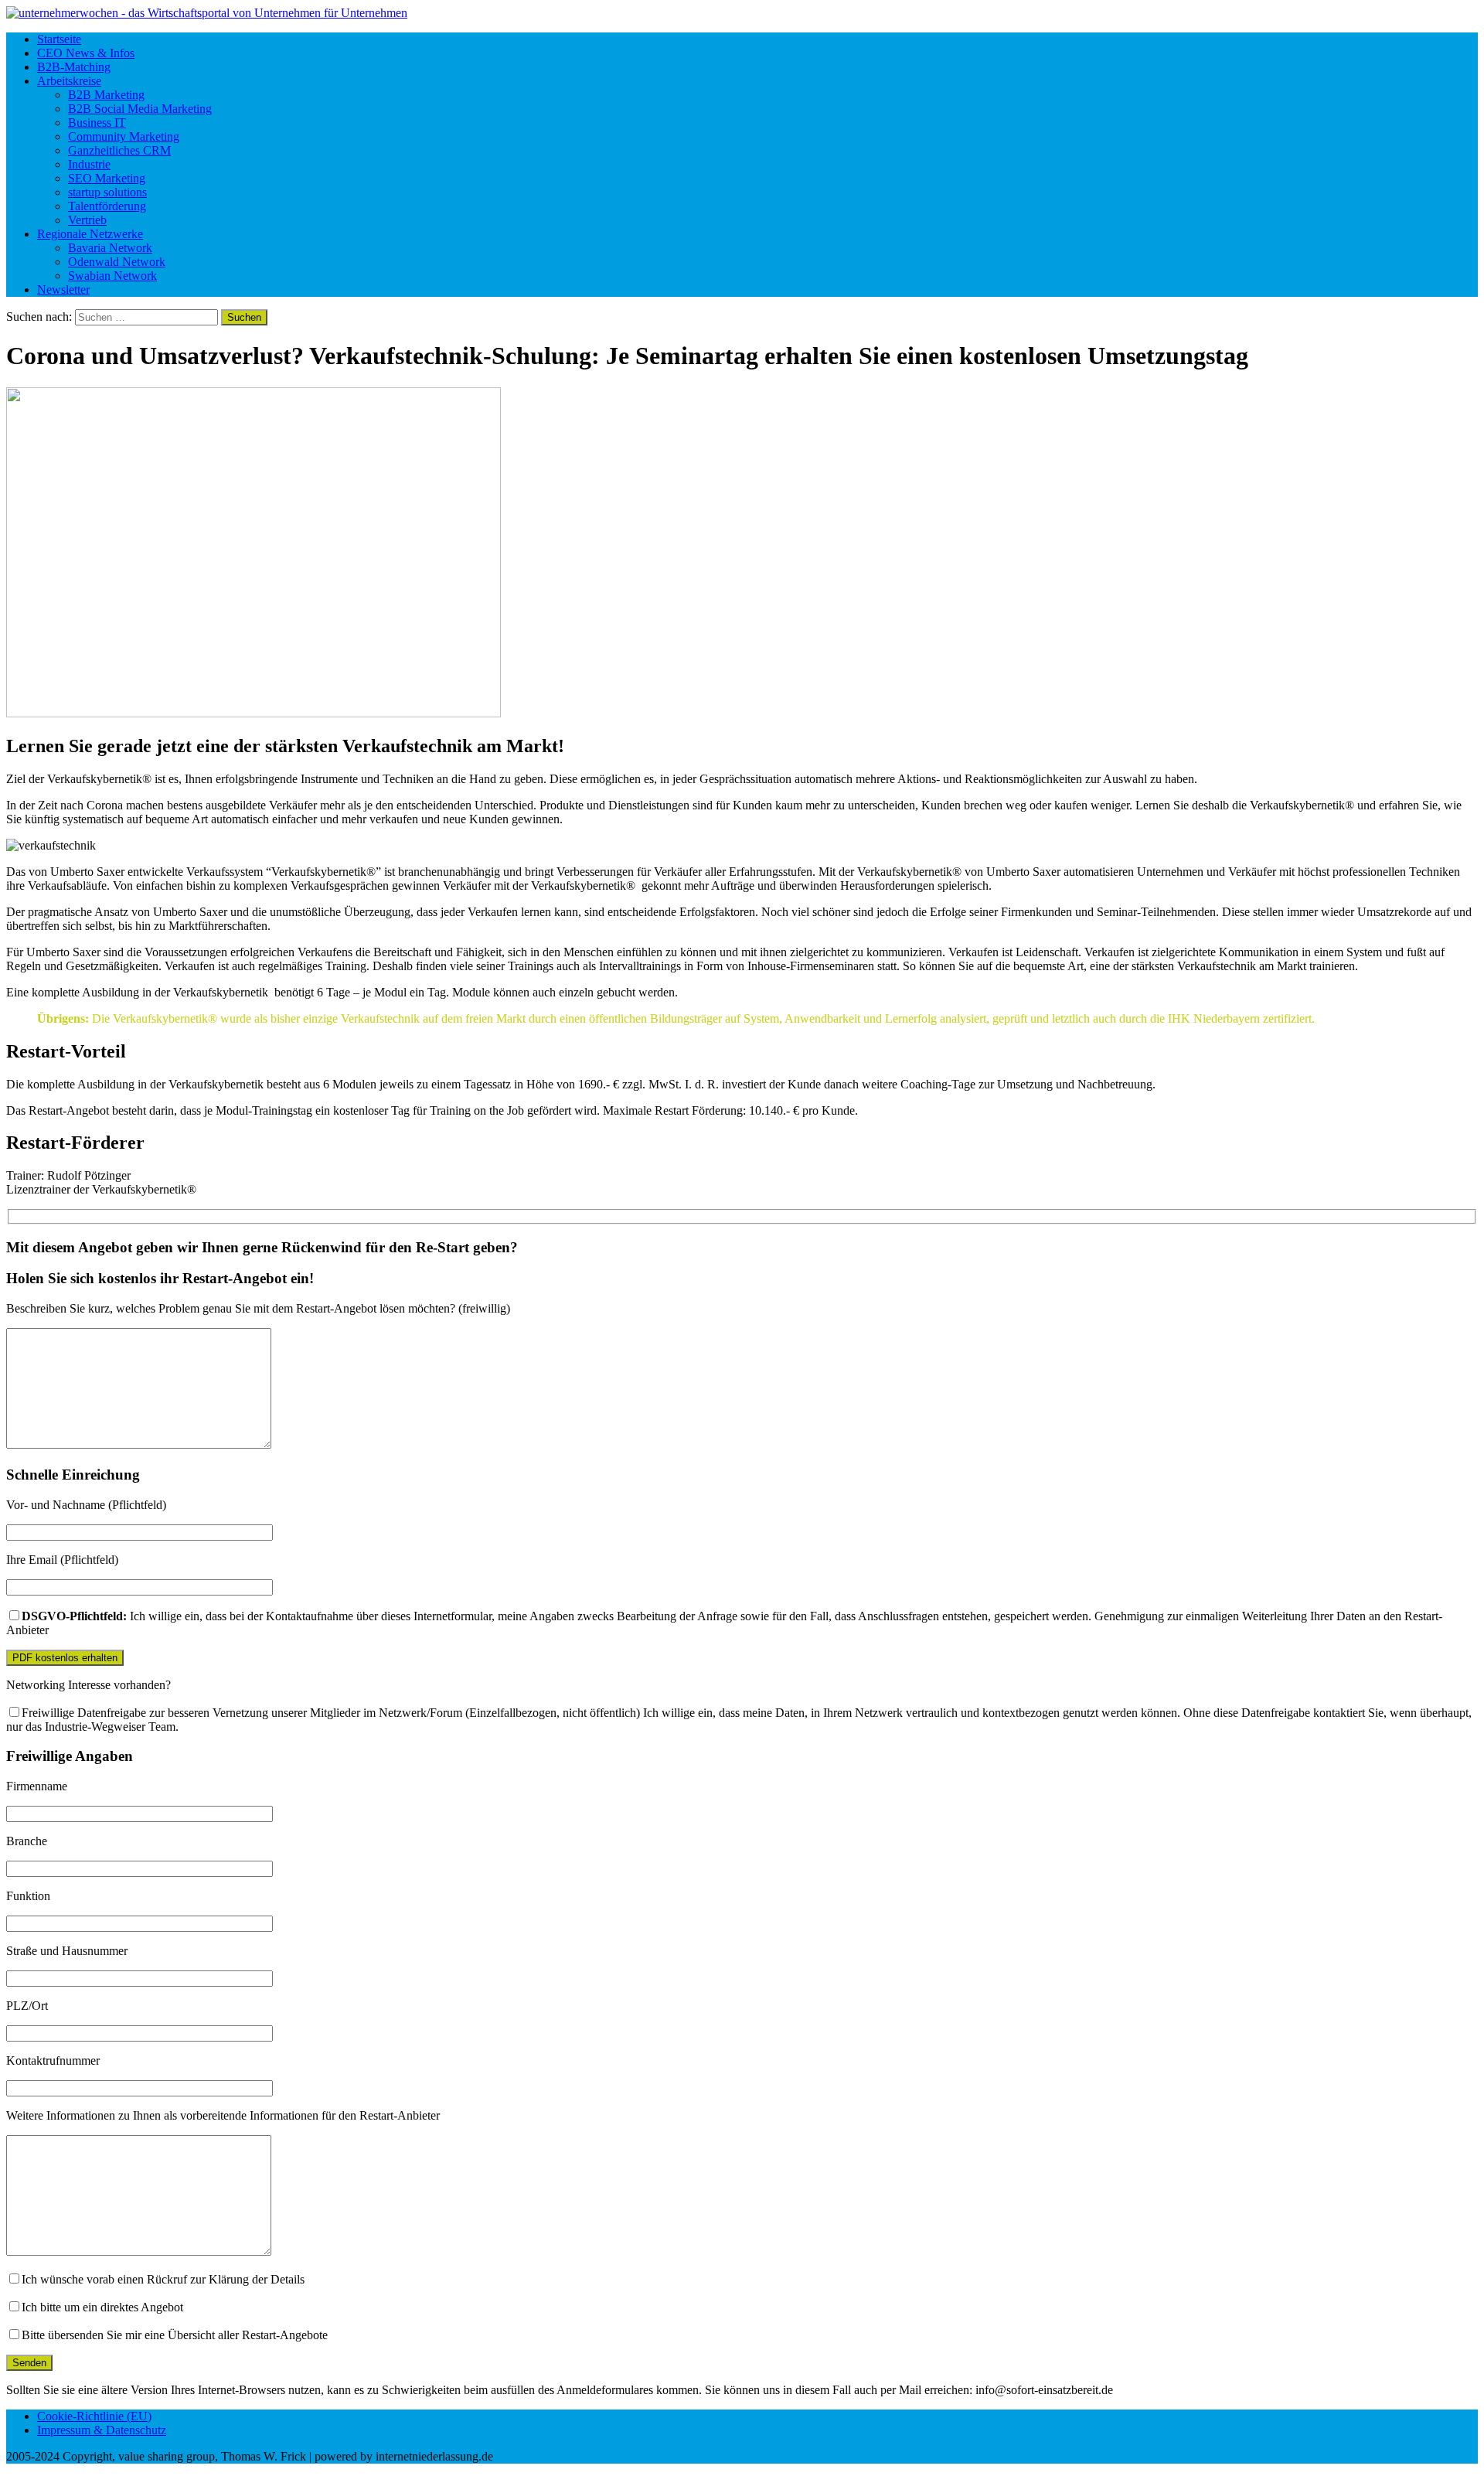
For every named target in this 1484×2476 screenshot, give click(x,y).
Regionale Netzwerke (90, 234)
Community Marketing (124, 136)
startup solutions (107, 192)
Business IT (97, 123)
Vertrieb (87, 220)
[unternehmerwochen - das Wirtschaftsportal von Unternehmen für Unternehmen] (742, 13)
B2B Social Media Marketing (140, 109)
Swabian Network (112, 276)
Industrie (89, 164)
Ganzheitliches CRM (119, 150)
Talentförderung (107, 206)
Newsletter (63, 289)
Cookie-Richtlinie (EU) (94, 2416)
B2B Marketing (106, 95)
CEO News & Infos (86, 53)
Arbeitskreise (69, 81)
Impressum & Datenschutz (102, 2430)
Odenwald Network (117, 262)
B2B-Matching (74, 67)
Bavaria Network (110, 248)
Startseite (59, 39)
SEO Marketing (107, 178)
